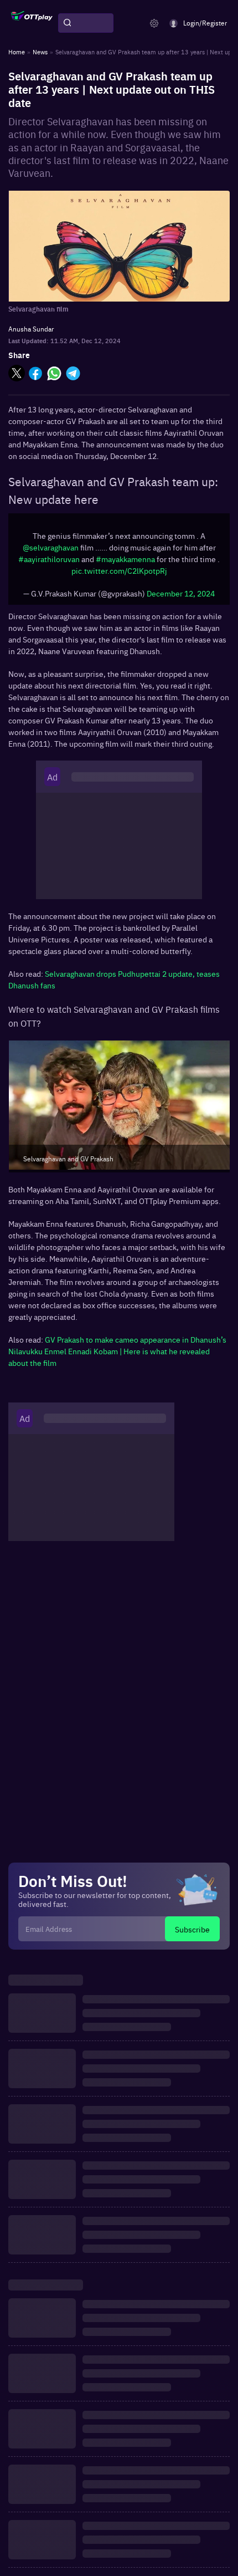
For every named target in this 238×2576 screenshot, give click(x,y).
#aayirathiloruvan (49, 559)
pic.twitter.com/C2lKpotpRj (119, 570)
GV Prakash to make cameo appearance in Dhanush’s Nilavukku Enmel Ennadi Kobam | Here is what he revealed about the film (117, 1351)
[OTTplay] (32, 23)
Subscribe (192, 1929)
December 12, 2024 (181, 593)
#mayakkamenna (125, 559)
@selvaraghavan (51, 547)
